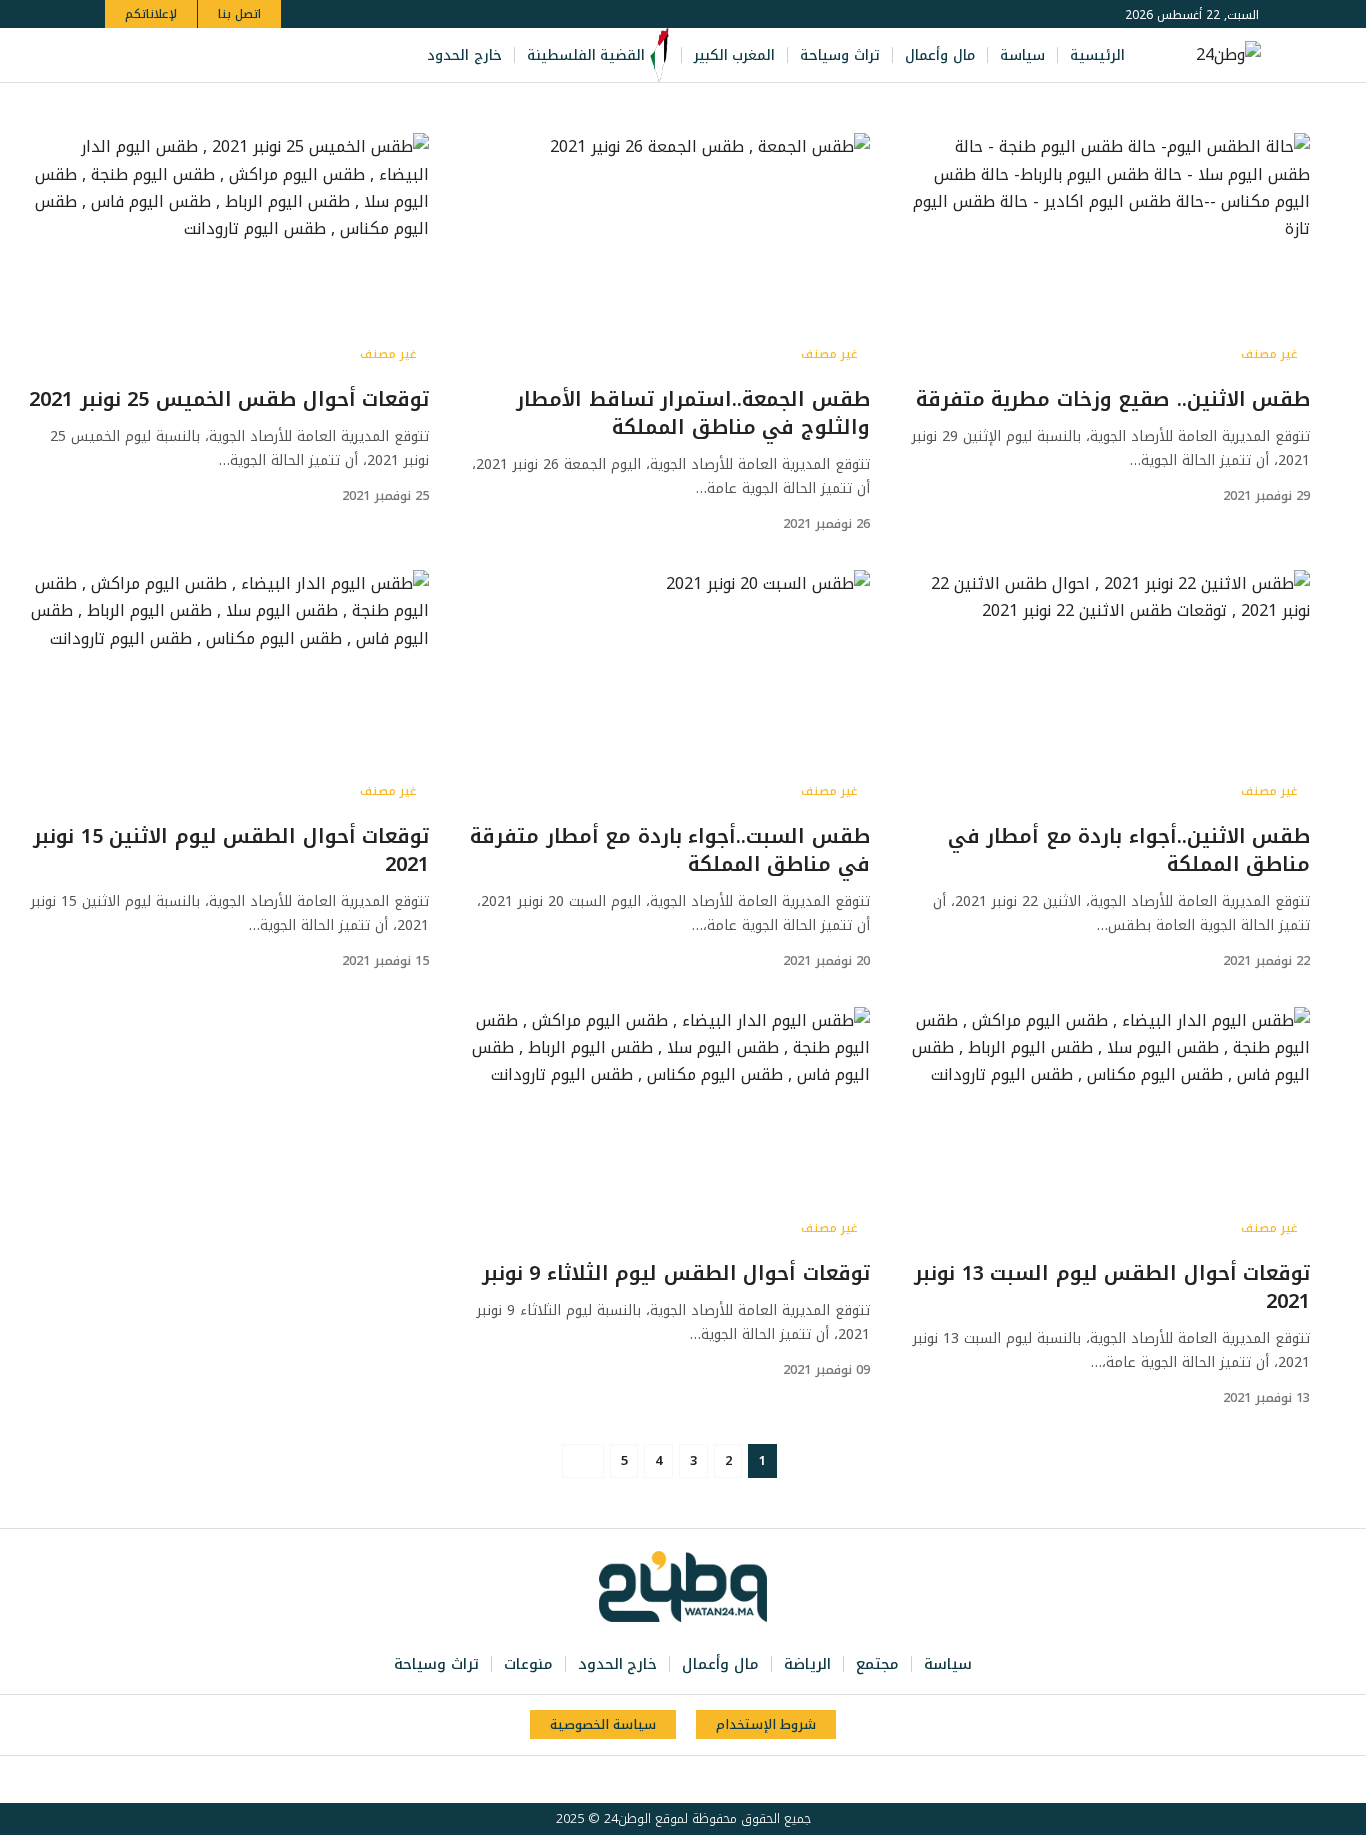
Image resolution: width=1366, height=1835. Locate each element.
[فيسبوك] (269, 55)
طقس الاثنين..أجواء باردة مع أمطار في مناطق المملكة (1129, 850)
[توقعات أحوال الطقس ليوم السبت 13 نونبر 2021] (1110, 1127)
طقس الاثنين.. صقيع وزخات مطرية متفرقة (1113, 399)
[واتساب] (181, 55)
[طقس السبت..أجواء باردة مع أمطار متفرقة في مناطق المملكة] (669, 690)
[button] (123, 55)
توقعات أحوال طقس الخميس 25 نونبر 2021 (229, 399)
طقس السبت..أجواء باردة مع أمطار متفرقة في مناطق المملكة (670, 850)
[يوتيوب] (225, 55)
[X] (247, 55)
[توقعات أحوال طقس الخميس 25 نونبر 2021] (229, 253)
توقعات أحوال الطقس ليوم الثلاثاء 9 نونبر (676, 1273)
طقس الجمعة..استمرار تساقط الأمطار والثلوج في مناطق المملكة (693, 413)
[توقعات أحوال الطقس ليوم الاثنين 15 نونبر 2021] (229, 690)
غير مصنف (1269, 354)
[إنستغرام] (203, 55)
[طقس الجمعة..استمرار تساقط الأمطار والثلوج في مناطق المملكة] (669, 253)
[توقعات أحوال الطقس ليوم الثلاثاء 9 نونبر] (669, 1127)
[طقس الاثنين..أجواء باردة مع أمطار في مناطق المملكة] (1110, 690)
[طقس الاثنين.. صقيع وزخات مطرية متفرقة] (1110, 253)
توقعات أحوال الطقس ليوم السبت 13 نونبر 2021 (1112, 1287)
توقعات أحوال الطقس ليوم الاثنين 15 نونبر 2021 (231, 850)
